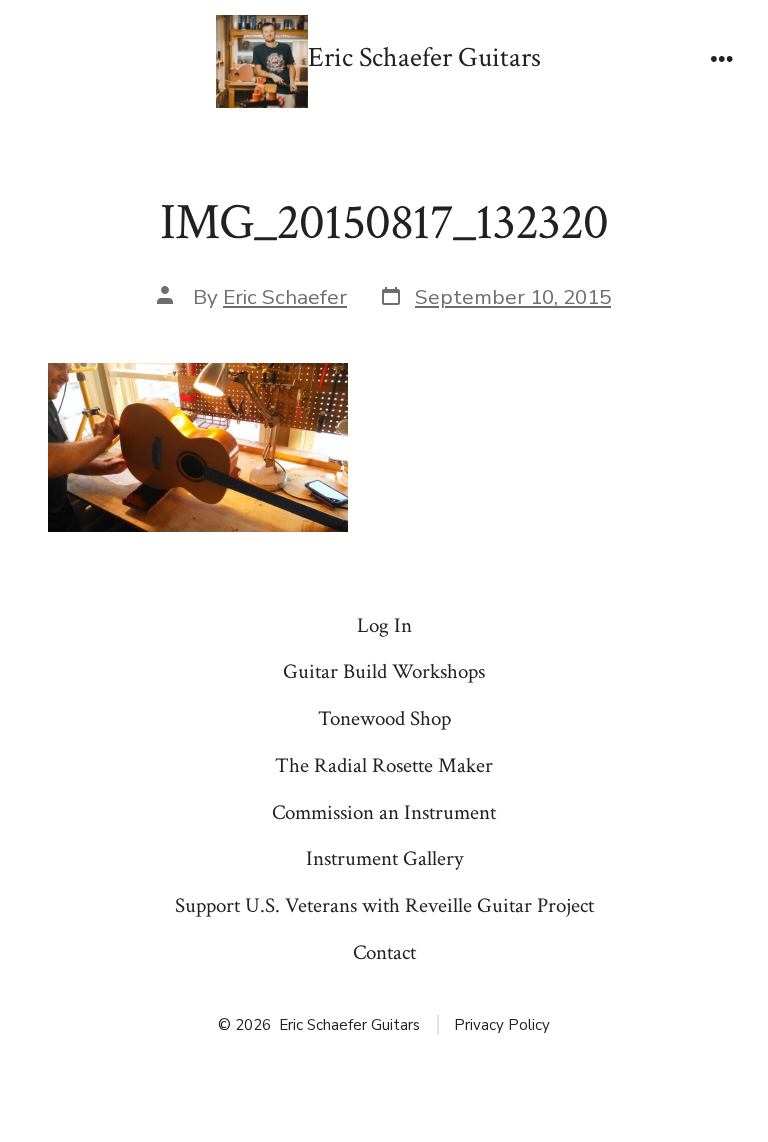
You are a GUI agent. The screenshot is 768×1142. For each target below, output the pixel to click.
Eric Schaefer (285, 297)
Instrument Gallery (384, 858)
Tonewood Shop (384, 718)
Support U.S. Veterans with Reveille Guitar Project (384, 905)
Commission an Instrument (384, 812)
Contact (384, 952)
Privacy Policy (502, 1025)
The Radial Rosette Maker (384, 765)
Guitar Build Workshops (384, 671)
